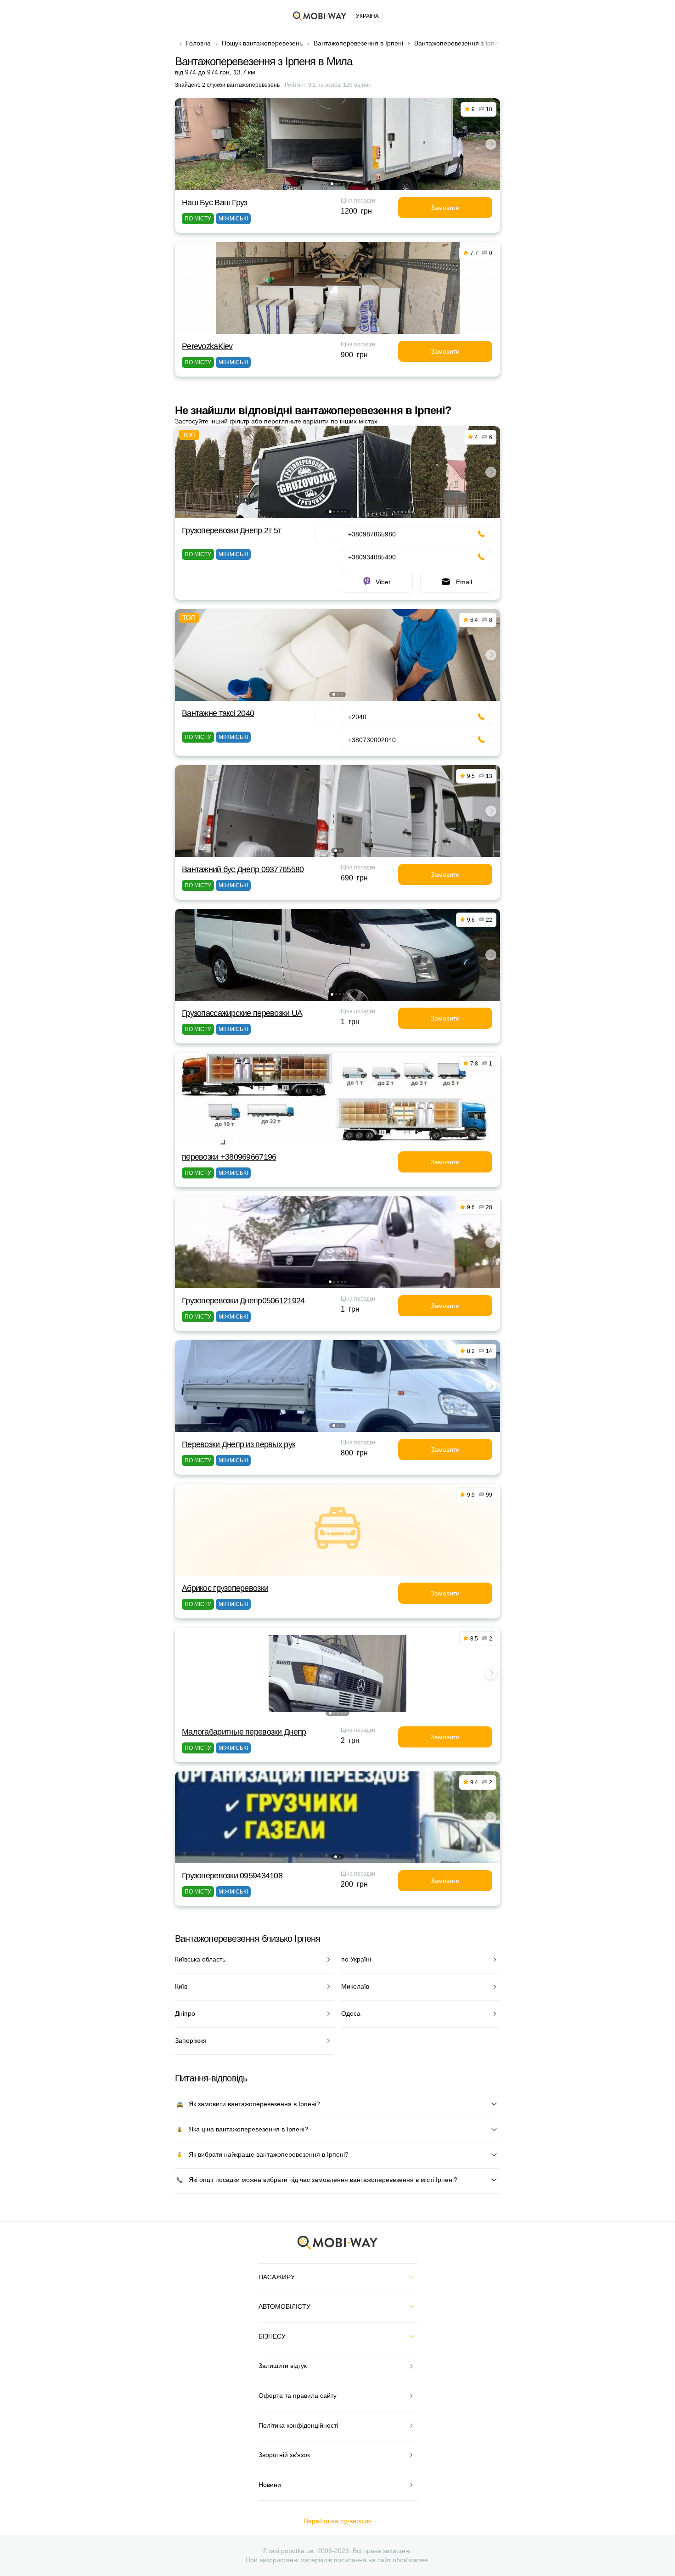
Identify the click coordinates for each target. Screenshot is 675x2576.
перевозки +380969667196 (229, 1157)
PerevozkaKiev (207, 346)
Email (464, 582)
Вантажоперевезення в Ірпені (358, 43)
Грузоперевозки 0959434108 (232, 1876)
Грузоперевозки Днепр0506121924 (243, 1301)
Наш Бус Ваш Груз (214, 203)
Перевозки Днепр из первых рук (239, 1444)
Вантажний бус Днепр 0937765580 (243, 869)
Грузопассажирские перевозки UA (242, 1013)
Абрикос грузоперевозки (225, 1588)
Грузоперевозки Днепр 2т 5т (231, 530)
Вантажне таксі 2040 (218, 713)
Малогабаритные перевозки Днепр (244, 1732)
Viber (383, 582)
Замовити (445, 208)
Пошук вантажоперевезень (262, 43)
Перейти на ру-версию (338, 2521)
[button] (332, 184)
